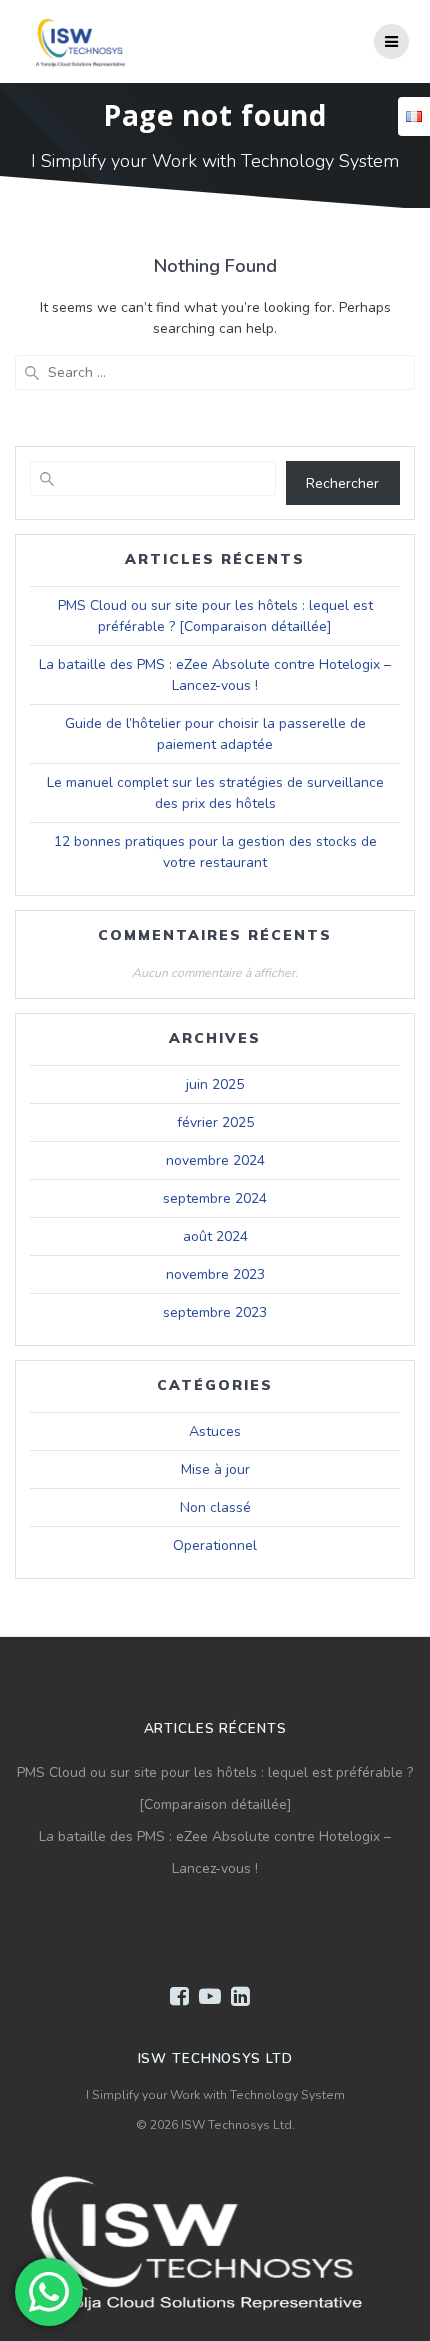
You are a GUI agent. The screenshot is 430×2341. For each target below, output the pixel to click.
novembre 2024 (215, 1160)
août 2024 (215, 1236)
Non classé (215, 1507)
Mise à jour (215, 1469)
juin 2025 (215, 1084)
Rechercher (342, 483)
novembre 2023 (215, 1274)
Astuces (215, 1431)
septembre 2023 (215, 1312)
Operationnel (215, 1545)
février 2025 (215, 1122)
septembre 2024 (215, 1198)
